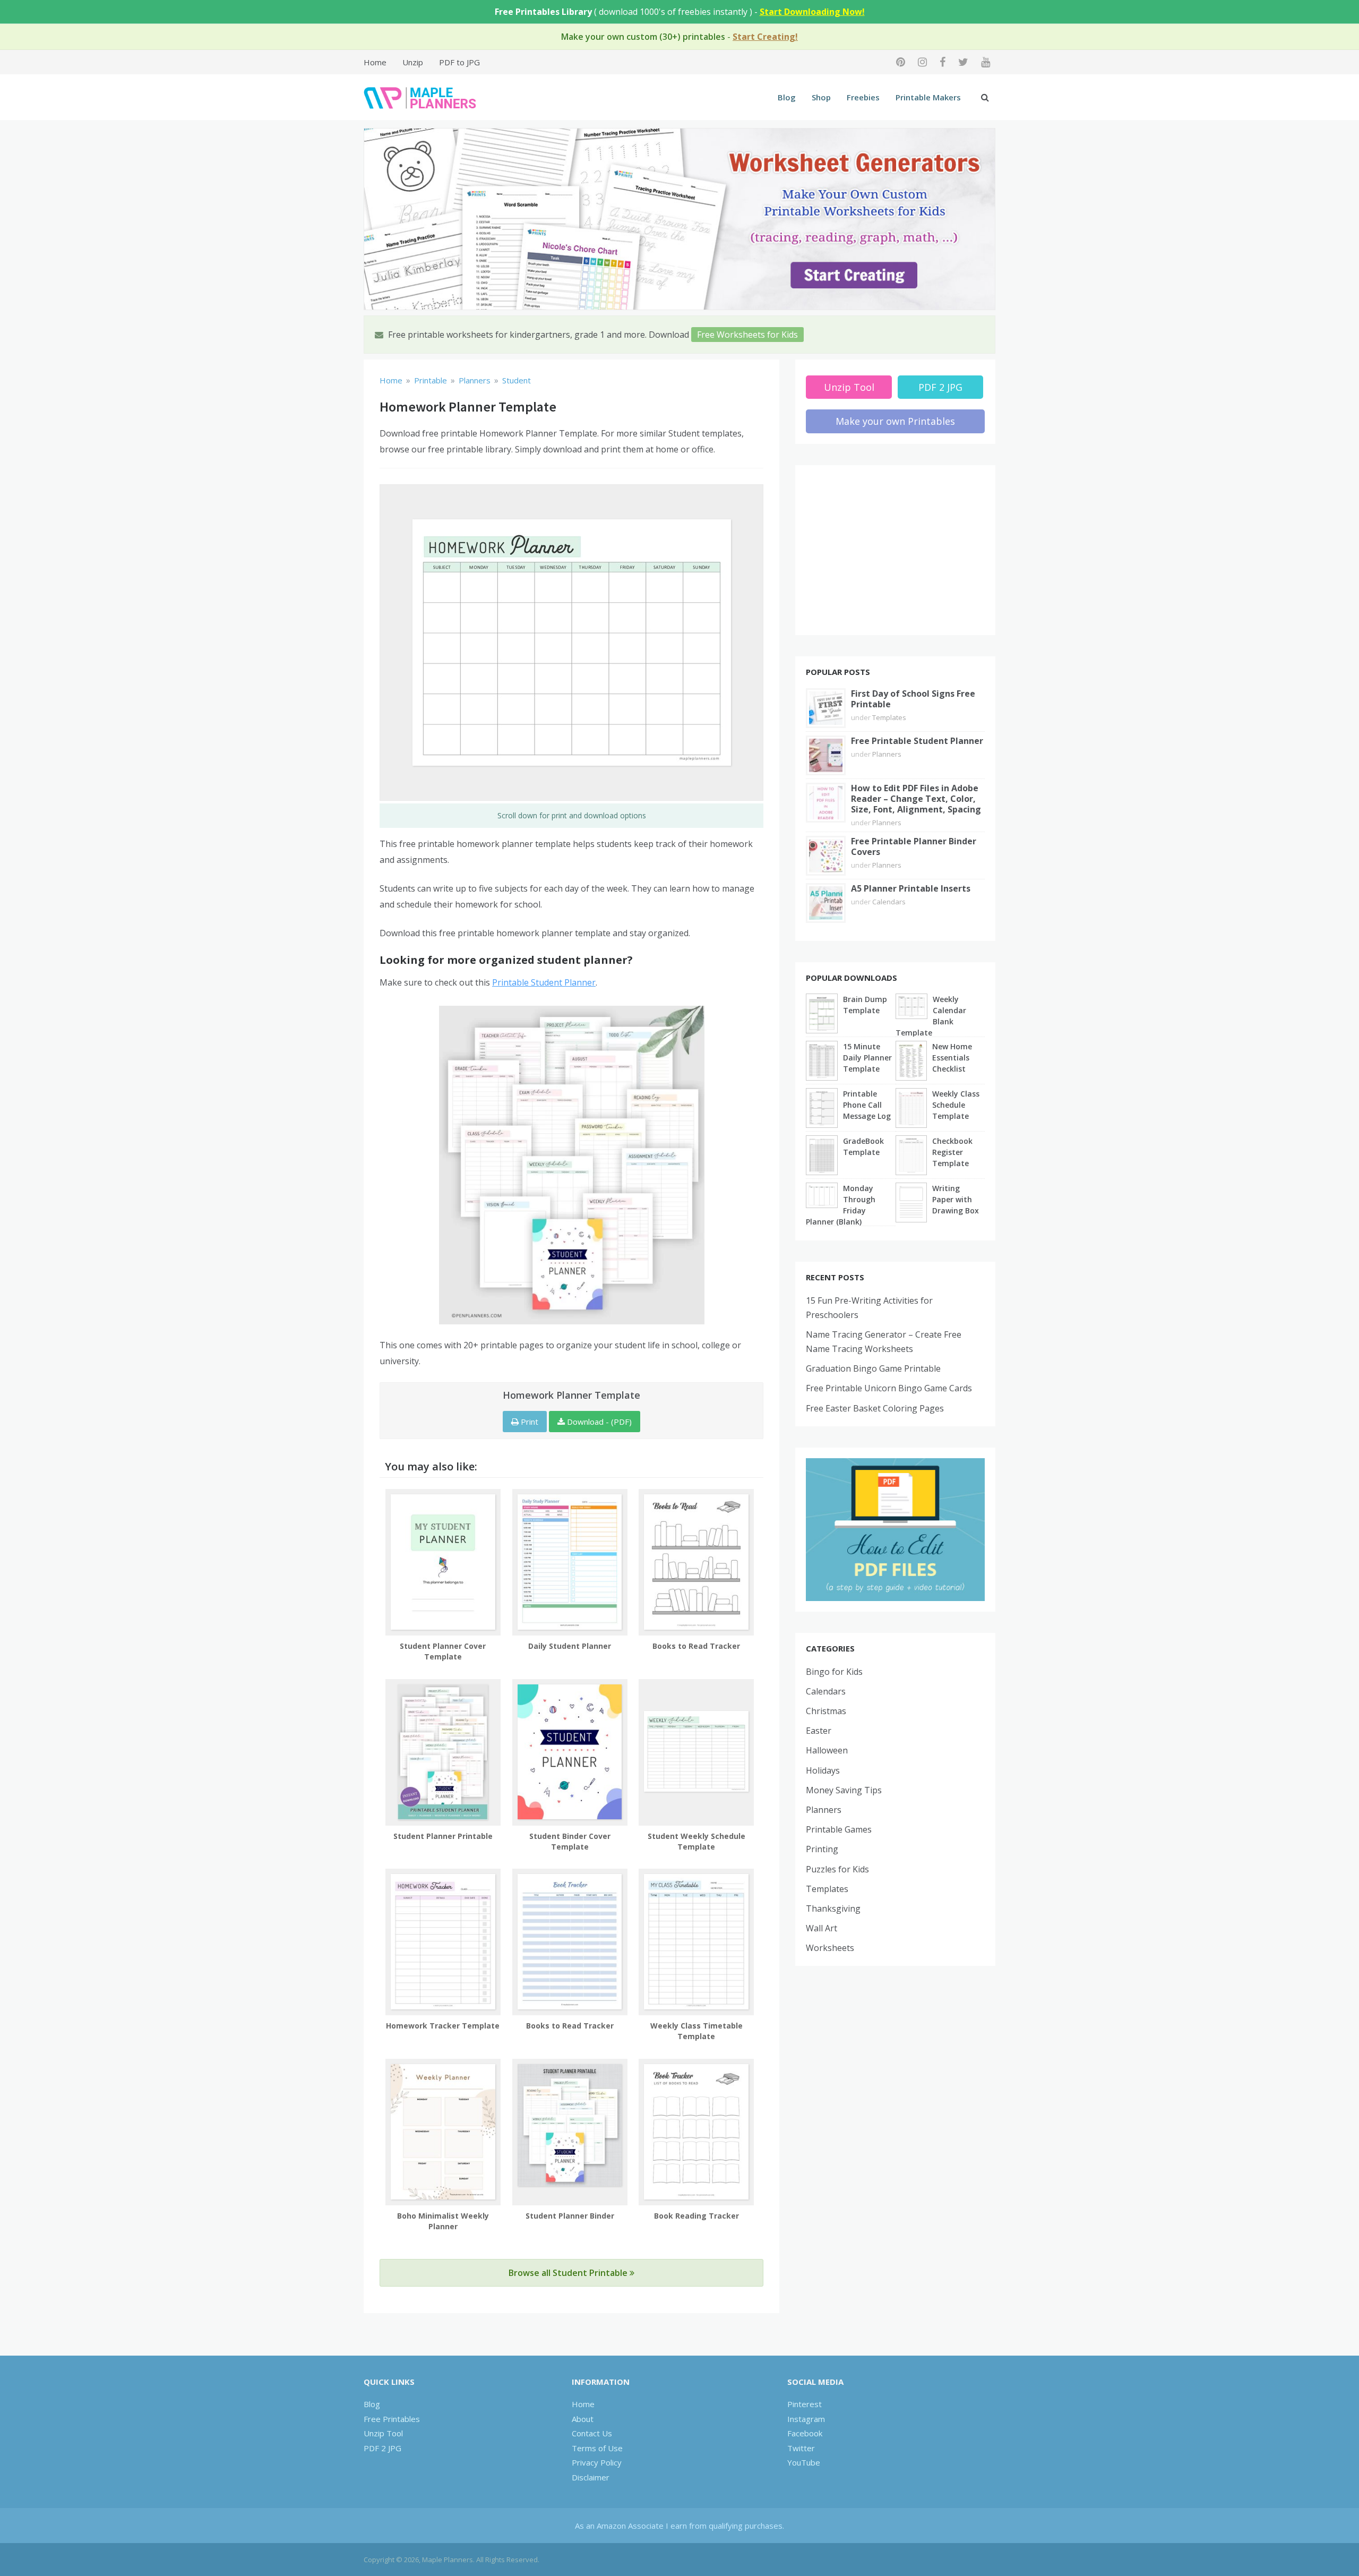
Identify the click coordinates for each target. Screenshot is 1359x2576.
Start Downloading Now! (812, 12)
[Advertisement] (896, 550)
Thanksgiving (833, 1909)
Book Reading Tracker (696, 2216)
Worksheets (830, 1948)
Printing (822, 1849)
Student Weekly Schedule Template (696, 1841)
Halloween (827, 1750)
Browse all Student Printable (569, 2273)
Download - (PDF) (598, 1422)
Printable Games (839, 1829)
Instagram (806, 2419)
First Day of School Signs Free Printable (913, 699)
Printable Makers (928, 97)
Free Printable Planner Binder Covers (914, 846)
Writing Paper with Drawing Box (956, 1199)
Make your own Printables (895, 421)
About (583, 2419)
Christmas (826, 1711)
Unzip (413, 62)
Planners (887, 754)
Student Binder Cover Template (570, 1841)
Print (528, 1422)
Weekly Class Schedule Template (956, 1105)
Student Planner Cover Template (443, 1651)
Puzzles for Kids (837, 1869)
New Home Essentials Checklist (952, 1058)
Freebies (863, 97)
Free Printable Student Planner (917, 741)
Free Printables (392, 2419)
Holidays (823, 1770)
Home (375, 62)
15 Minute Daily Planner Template (867, 1058)
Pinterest (805, 2404)
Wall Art (822, 1928)
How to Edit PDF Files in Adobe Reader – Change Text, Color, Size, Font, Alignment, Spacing (916, 799)
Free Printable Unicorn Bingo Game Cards (889, 1388)
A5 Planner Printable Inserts (911, 888)
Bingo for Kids (834, 1672)
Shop (821, 97)
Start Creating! (765, 37)
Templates (889, 717)
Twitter (801, 2448)
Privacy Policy (597, 2462)
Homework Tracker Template (443, 2026)
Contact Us (592, 2433)
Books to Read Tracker (696, 1646)
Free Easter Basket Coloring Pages (875, 1408)
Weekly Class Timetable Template (696, 2031)
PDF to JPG (459, 62)
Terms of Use (597, 2448)
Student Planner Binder (570, 2216)
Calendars (889, 902)
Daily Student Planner (570, 1646)
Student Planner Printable (443, 1836)
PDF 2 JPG (940, 387)
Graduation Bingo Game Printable (873, 1368)
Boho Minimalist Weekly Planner (443, 2221)
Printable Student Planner (544, 982)
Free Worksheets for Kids (747, 335)
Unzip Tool (849, 387)
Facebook (805, 2433)
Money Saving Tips (844, 1790)
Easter (819, 1731)
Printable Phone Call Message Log (867, 1105)
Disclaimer (591, 2477)
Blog (787, 97)
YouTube (804, 2462)
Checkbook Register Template (952, 1152)
